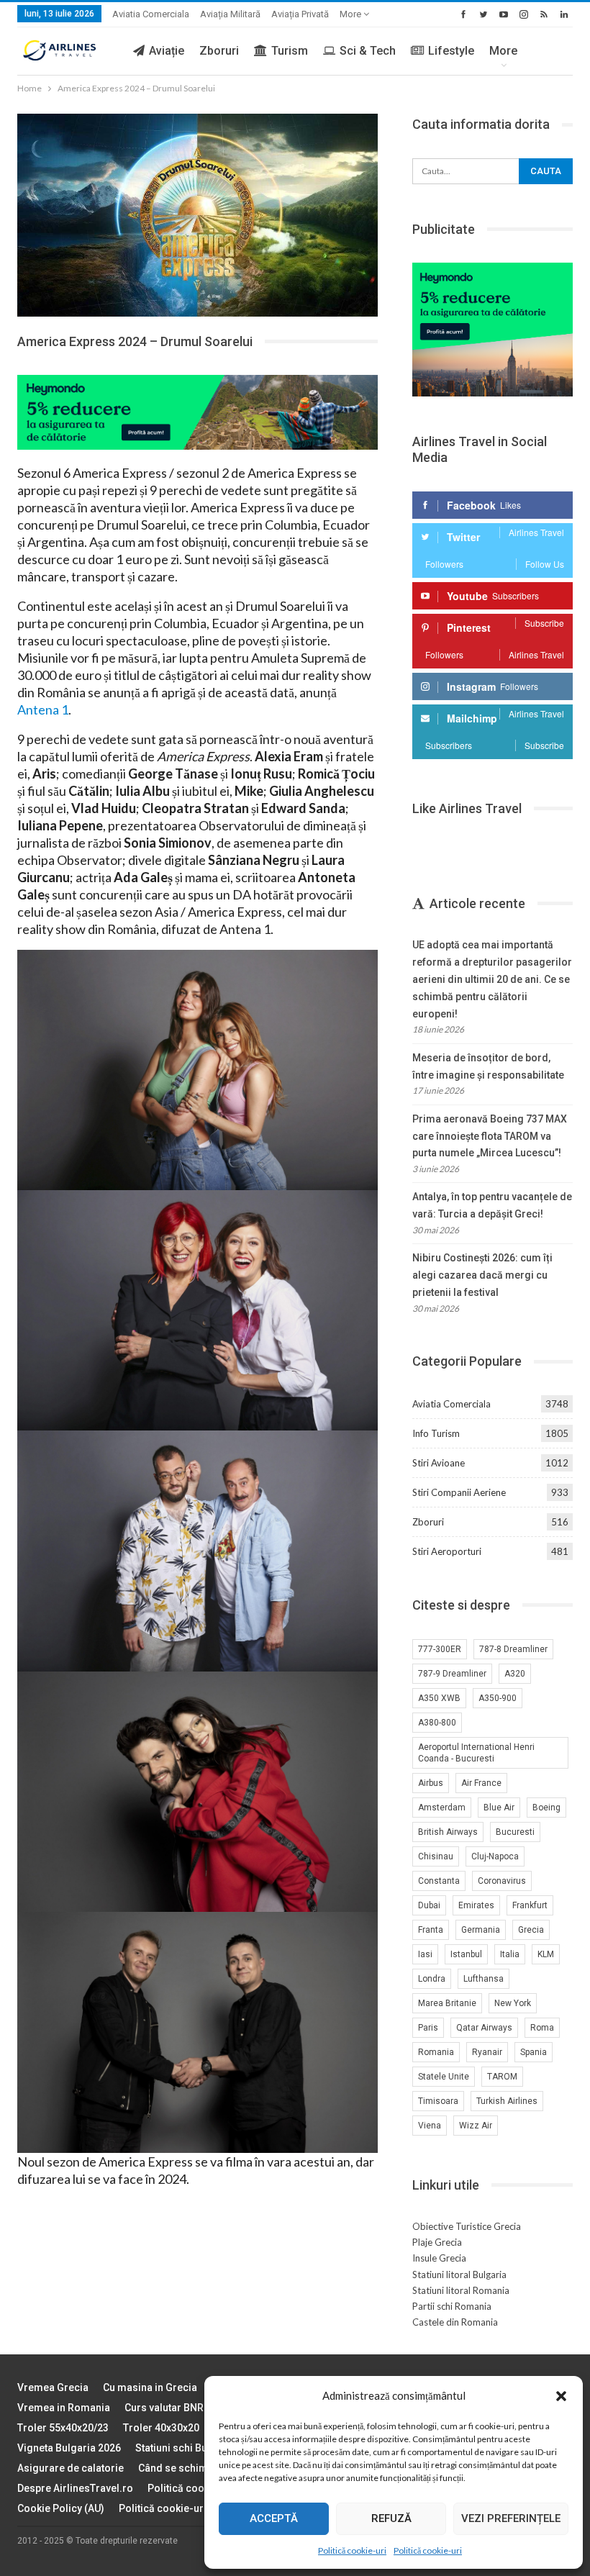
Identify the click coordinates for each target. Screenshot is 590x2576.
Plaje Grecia (437, 2242)
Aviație (167, 51)
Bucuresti (515, 1832)
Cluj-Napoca (495, 1856)
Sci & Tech (368, 51)
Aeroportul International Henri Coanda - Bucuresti (476, 1753)
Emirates (476, 1905)
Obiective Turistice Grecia (467, 2226)
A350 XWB (439, 1698)
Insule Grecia (439, 2258)
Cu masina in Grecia (150, 2387)
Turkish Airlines (507, 2101)
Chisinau (436, 1856)
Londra (432, 1979)
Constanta (439, 1881)
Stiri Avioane (439, 1463)
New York (513, 2003)
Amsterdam (442, 1808)
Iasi (425, 1954)
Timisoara (438, 2101)
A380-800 (437, 1723)
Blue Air (499, 1808)
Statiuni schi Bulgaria (185, 2448)
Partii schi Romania (452, 2306)
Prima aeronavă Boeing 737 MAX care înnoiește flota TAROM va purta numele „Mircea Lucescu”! (490, 1136)
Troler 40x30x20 (161, 2428)
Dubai (429, 1905)
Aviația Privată (300, 14)
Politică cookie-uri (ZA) (174, 2508)
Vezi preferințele (511, 2518)
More (351, 14)
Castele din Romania (455, 2322)
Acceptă (274, 2518)
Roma (542, 2028)
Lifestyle (451, 51)
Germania (481, 1930)
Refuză (391, 2518)
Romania (436, 2052)
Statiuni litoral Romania (461, 2290)
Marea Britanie (447, 2003)
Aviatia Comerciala (151, 14)
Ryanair (487, 2052)
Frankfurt (530, 1905)
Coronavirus (502, 1881)
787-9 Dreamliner (452, 1674)
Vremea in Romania (64, 2408)
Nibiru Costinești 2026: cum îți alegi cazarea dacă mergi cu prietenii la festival (482, 1275)
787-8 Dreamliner (513, 1649)
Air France (481, 1783)
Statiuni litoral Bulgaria (459, 2275)
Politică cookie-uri (352, 2550)
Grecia (531, 1930)
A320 (515, 1674)
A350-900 (498, 1698)
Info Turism (436, 1433)
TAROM (502, 2077)
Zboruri (219, 51)
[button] (561, 2396)
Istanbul (466, 1954)
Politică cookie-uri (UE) (202, 2488)
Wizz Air (476, 2126)
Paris (428, 2028)
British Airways (448, 1832)
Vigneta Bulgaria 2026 (69, 2448)
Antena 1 (43, 709)
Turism (290, 51)
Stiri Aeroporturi (447, 1551)
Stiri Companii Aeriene (459, 1492)
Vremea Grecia (53, 2387)
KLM (546, 1954)
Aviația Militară (230, 14)
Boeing (546, 1808)
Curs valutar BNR (164, 2408)
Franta (431, 1930)
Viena (430, 2126)
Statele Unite (444, 2077)
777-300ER (440, 1649)
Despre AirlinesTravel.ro (75, 2488)
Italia (510, 1954)
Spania (534, 2052)
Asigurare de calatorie (71, 2468)
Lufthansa (484, 1979)
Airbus (431, 1783)
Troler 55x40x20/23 (63, 2428)
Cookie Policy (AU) (61, 2508)
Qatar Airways (484, 2028)
